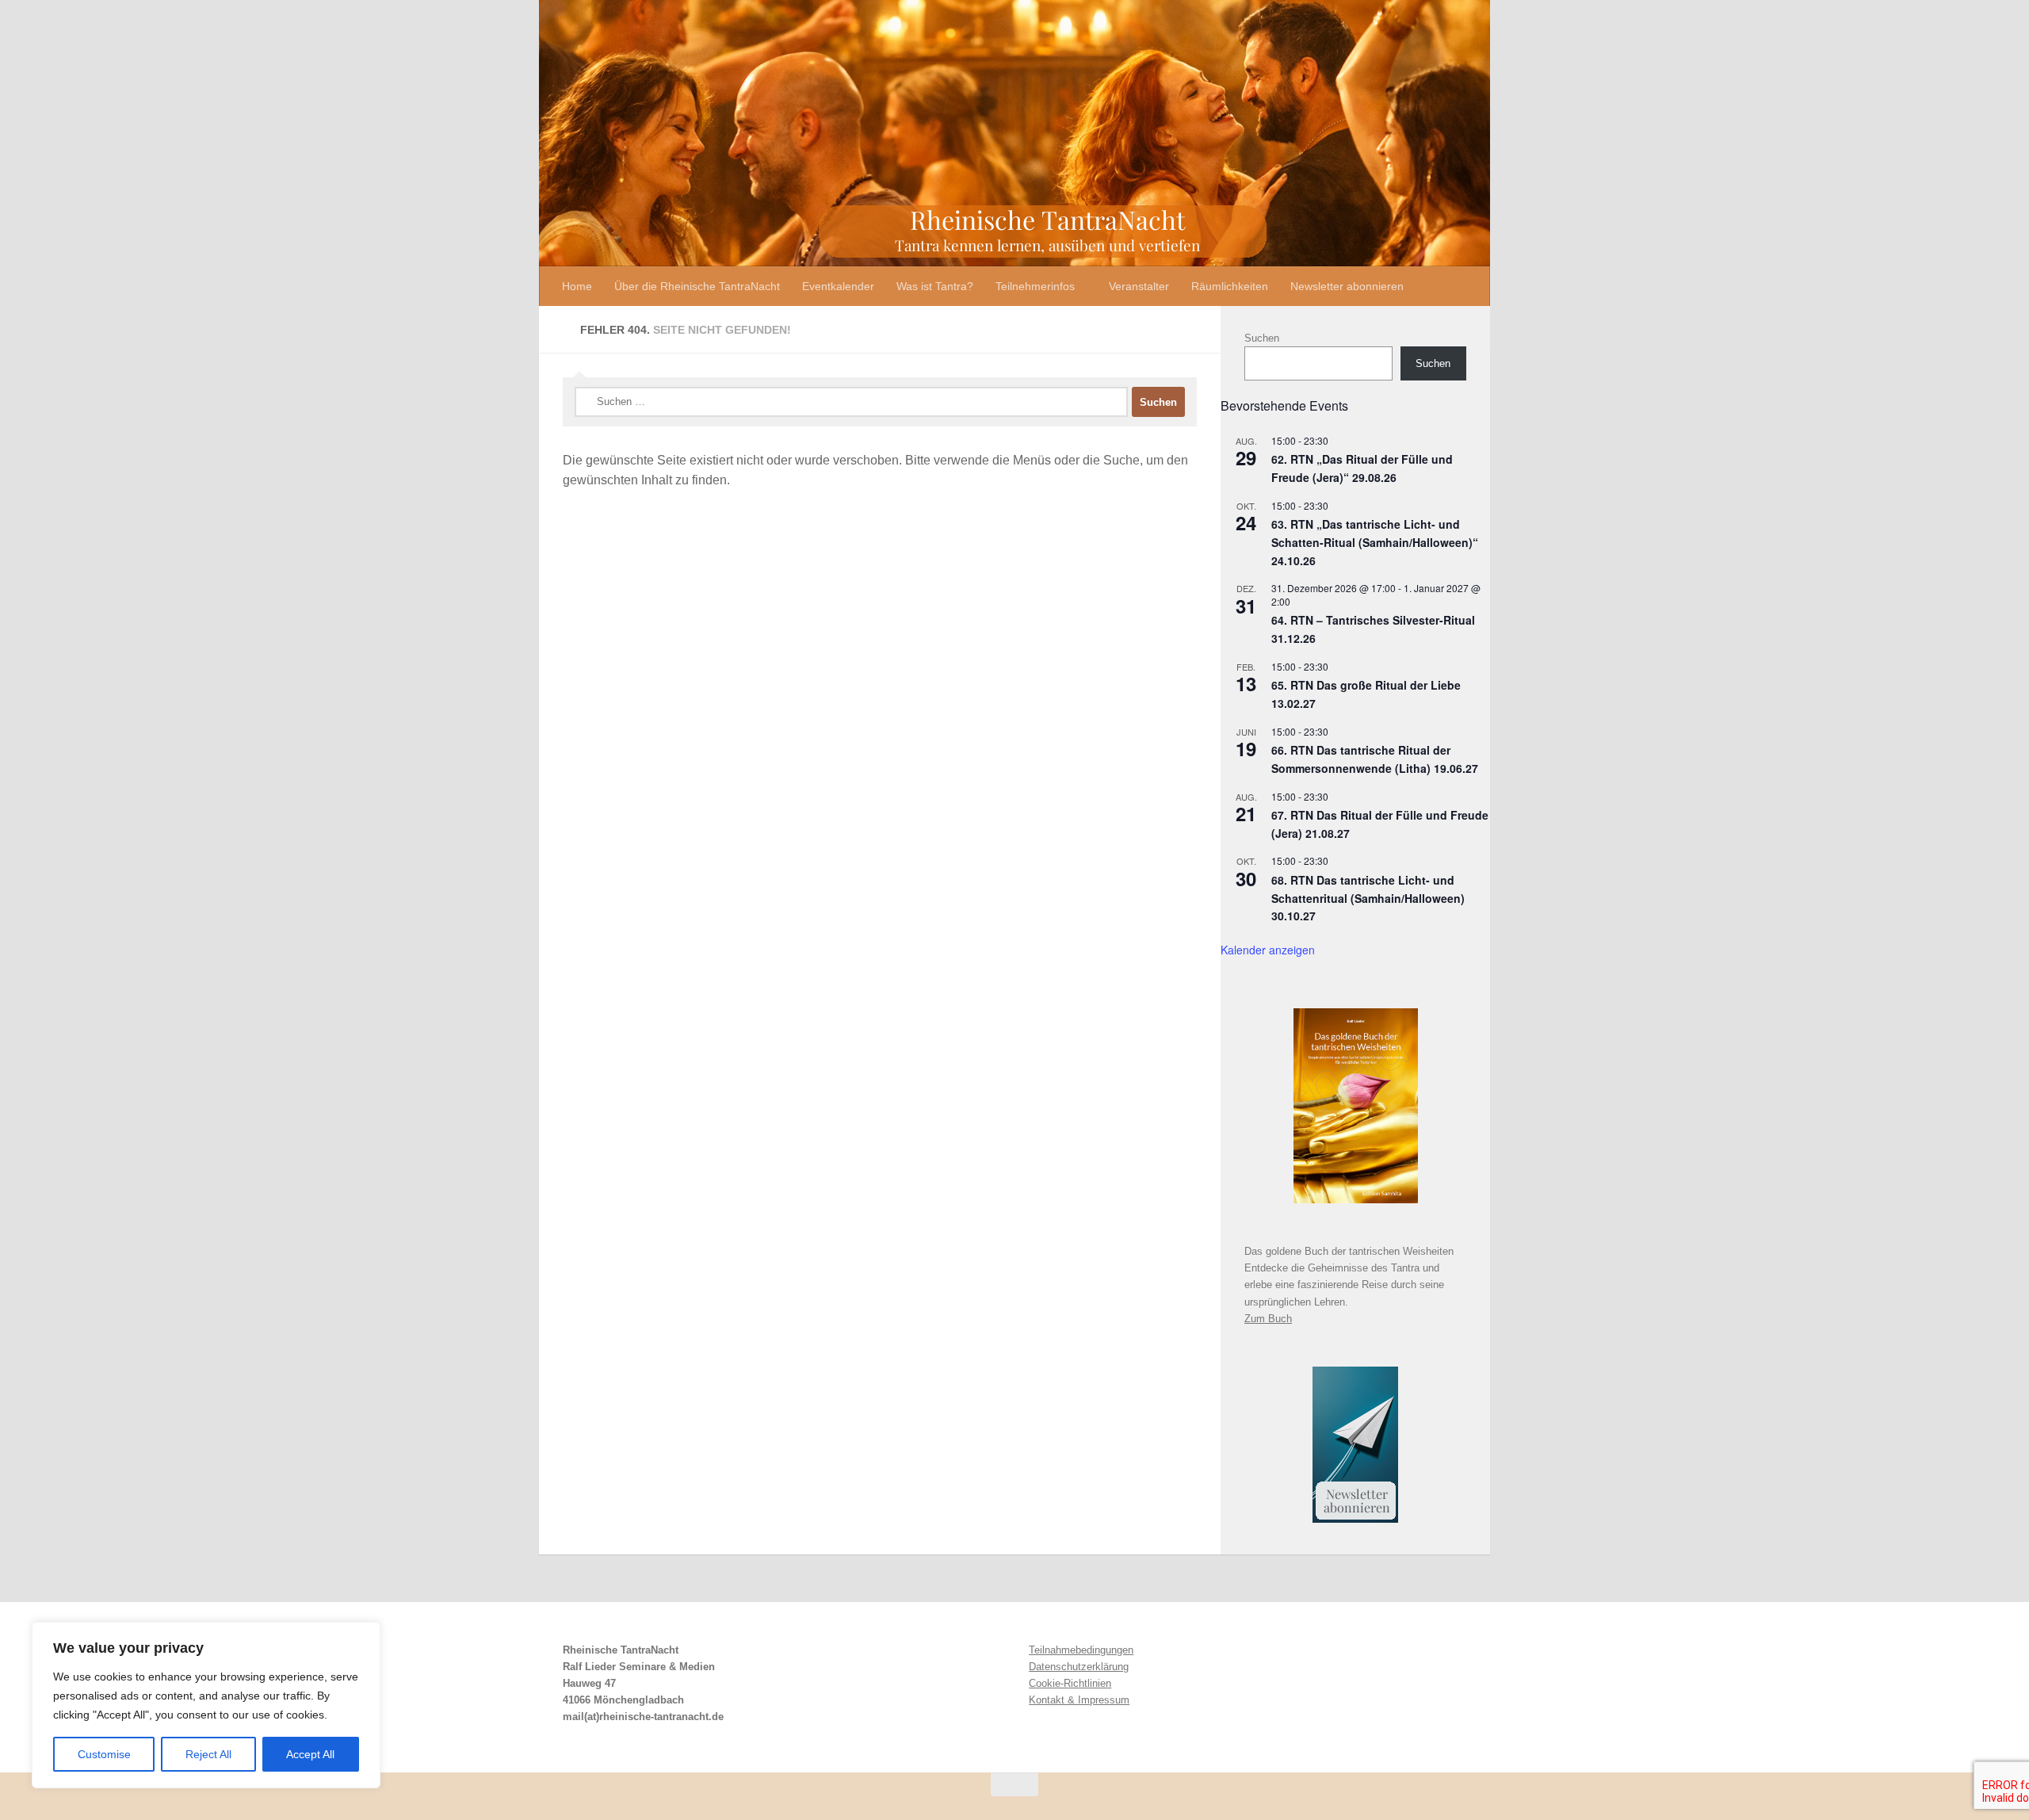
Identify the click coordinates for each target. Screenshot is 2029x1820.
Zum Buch (1268, 1319)
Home (577, 286)
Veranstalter (1139, 286)
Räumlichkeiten (1230, 286)
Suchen (1262, 338)
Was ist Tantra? (935, 286)
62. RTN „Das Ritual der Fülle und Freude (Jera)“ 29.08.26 (1362, 468)
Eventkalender (838, 286)
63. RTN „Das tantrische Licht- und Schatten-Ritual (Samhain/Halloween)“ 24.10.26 (1375, 542)
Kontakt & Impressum (1079, 1700)
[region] (206, 1705)
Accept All (310, 1754)
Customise (104, 1754)
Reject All (208, 1754)
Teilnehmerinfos (1035, 286)
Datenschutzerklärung (1079, 1667)
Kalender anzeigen (1268, 950)
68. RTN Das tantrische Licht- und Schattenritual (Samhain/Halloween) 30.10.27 (1368, 898)
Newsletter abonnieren (1347, 286)
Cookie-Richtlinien (1070, 1683)
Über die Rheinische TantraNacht (697, 286)
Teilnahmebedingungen (1081, 1650)
